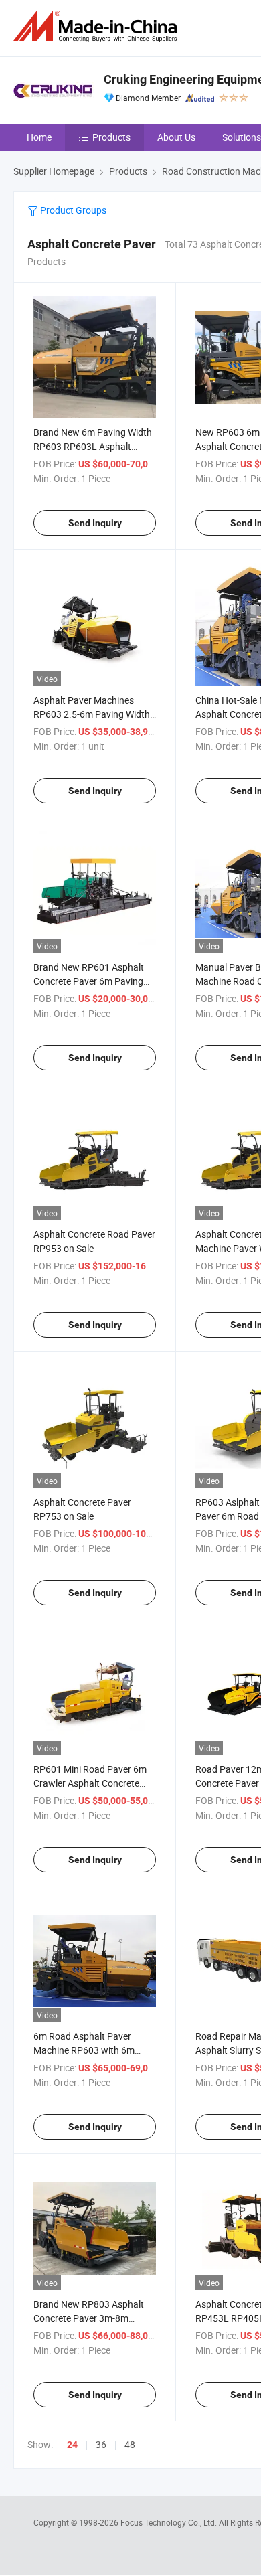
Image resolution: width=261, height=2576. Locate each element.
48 (130, 2444)
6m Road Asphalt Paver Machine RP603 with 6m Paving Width (84, 2050)
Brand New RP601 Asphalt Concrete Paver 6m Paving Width (89, 981)
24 (72, 2445)
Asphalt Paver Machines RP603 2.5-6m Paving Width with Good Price (92, 714)
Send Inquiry (95, 523)
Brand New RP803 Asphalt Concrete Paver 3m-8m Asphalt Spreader (89, 2318)
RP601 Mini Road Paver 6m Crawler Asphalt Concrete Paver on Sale (90, 1783)
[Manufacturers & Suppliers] (98, 26)
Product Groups (72, 210)
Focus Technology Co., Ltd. (170, 2522)
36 (101, 2444)
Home (39, 137)
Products (111, 137)
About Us (176, 137)
